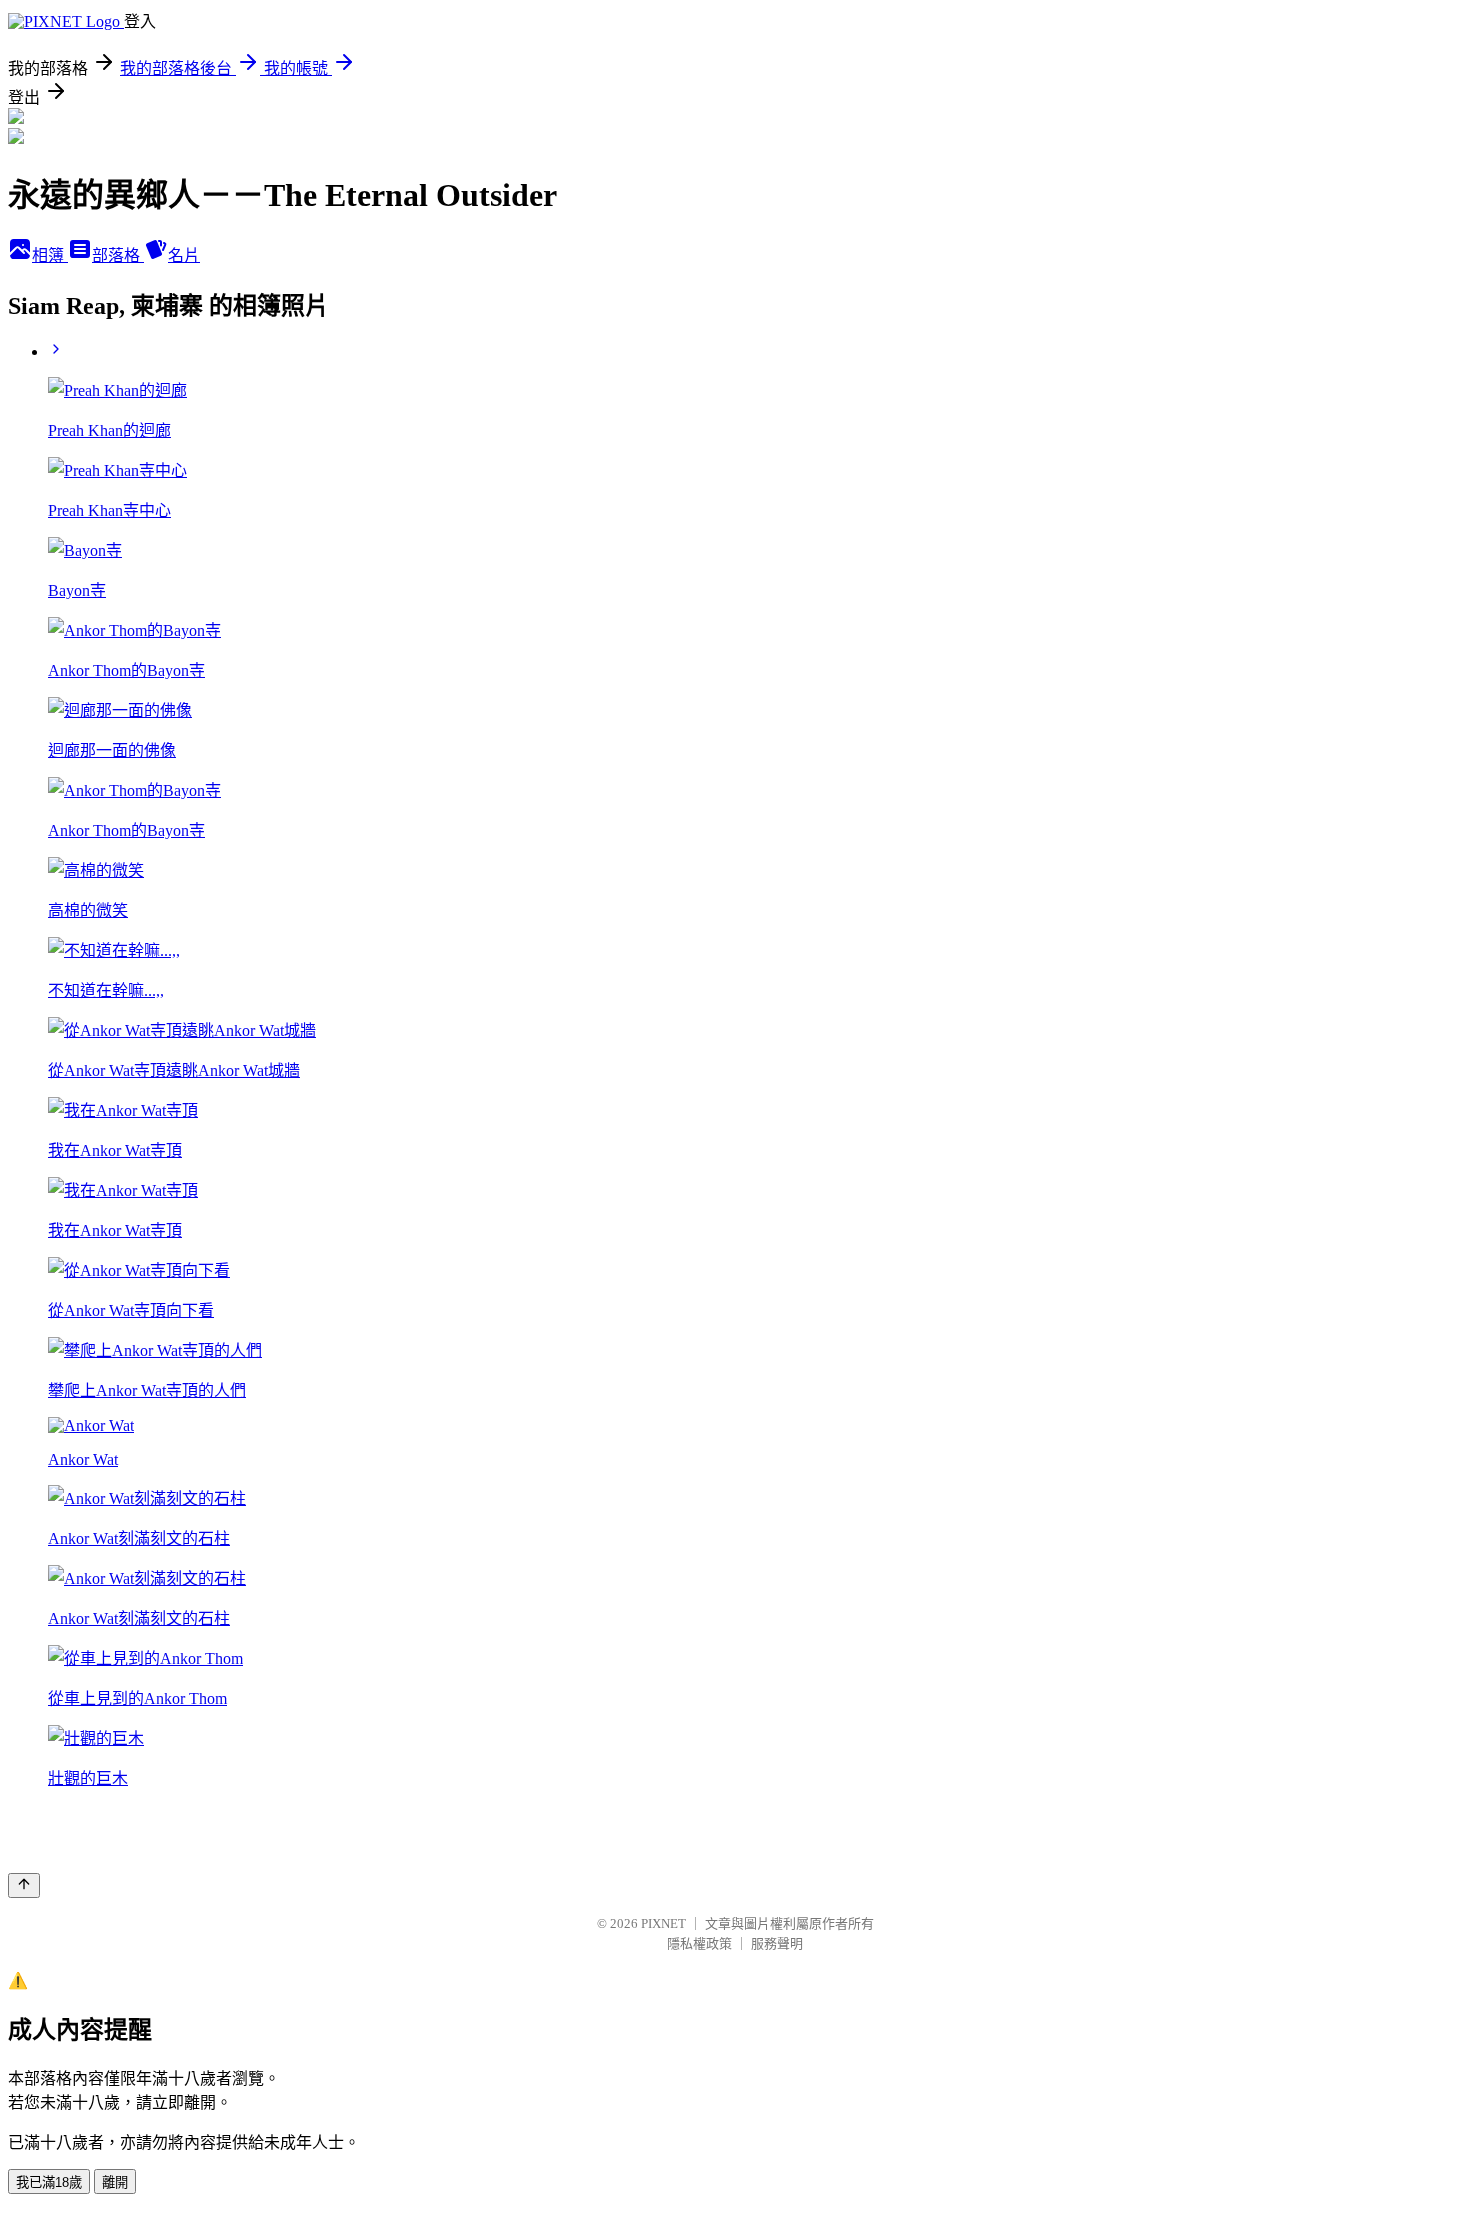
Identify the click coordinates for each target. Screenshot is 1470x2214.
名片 (184, 255)
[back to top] (24, 1885)
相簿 (50, 255)
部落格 (118, 255)
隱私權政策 (699, 1943)
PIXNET (663, 1923)
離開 (115, 2182)
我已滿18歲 (49, 2182)
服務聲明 (777, 1943)
